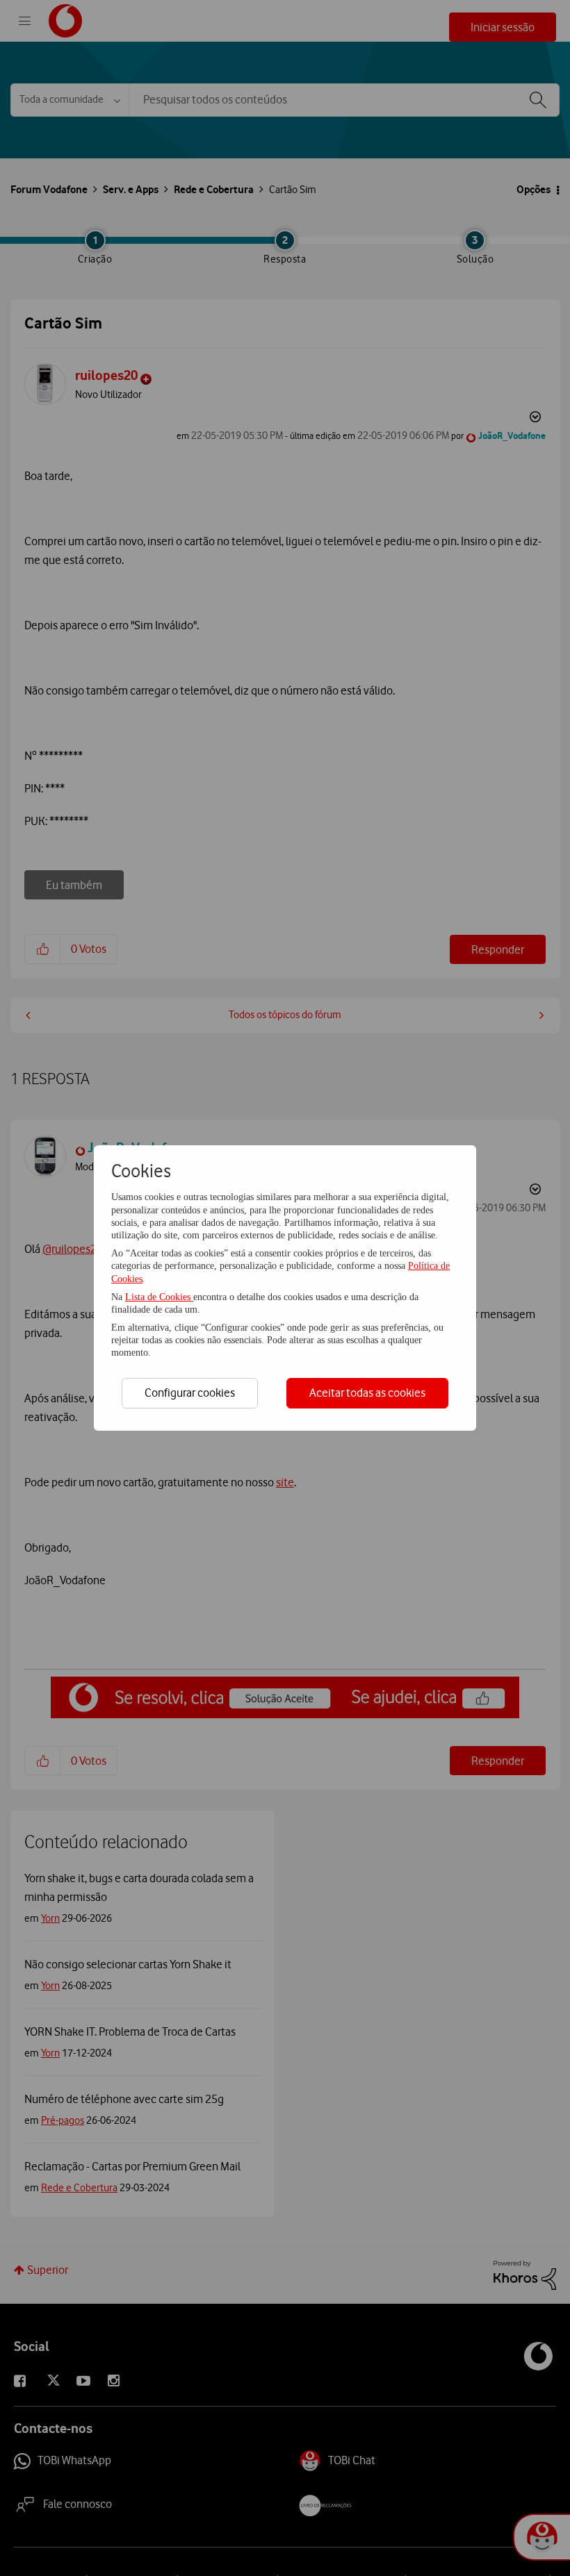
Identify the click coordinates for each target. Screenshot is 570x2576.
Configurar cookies (190, 1393)
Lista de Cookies (159, 1297)
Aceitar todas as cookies (367, 1393)
